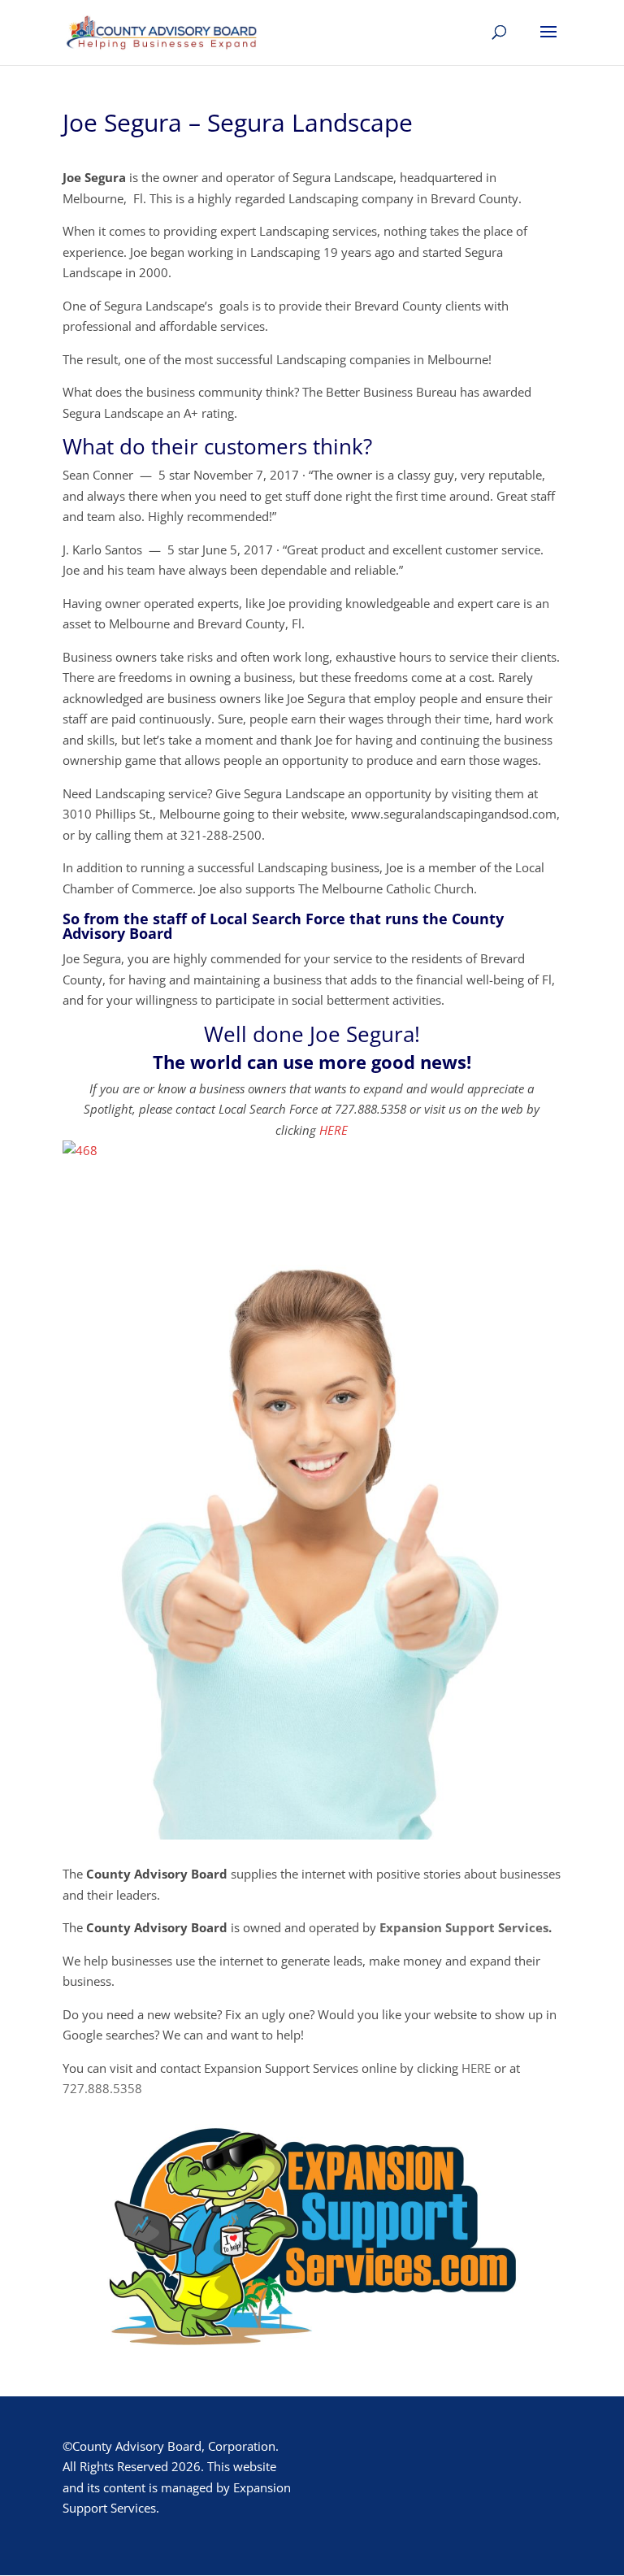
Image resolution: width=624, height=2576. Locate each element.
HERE (334, 1130)
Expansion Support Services (464, 1927)
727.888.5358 (102, 2088)
